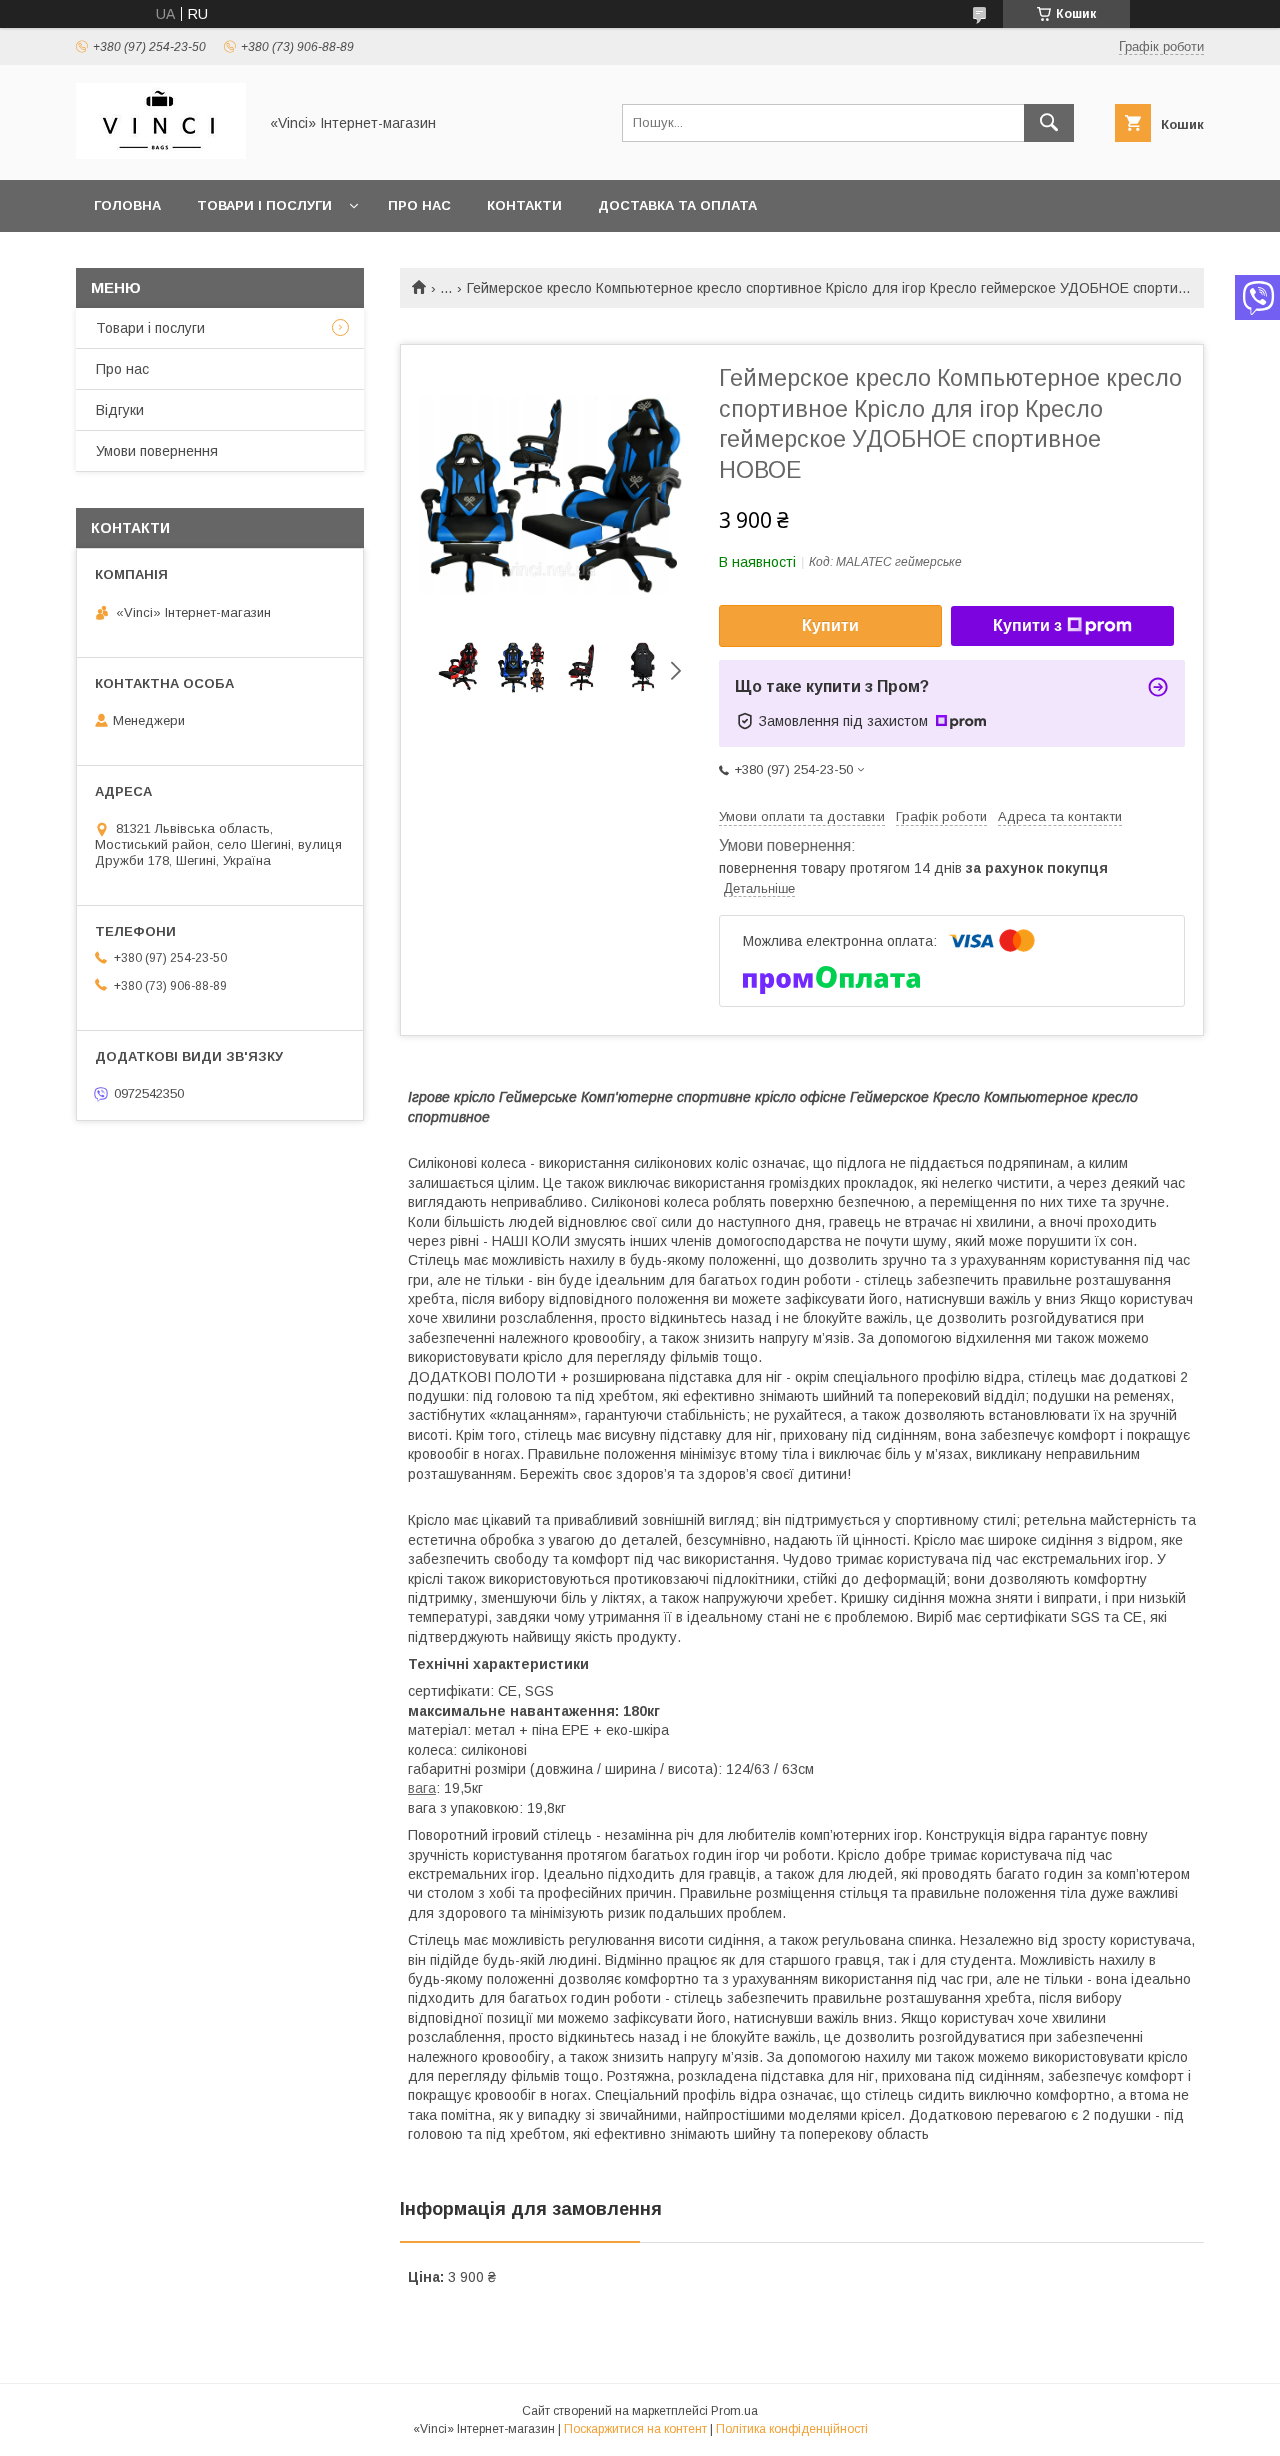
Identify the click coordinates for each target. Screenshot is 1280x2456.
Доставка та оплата (677, 205)
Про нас (419, 205)
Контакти (524, 205)
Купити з (1027, 625)
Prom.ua (734, 2411)
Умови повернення (157, 451)
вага (422, 1788)
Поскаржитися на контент (635, 2429)
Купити (830, 625)
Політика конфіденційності (792, 2429)
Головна (127, 205)
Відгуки (120, 410)
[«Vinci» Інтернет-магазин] (161, 154)
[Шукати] (1049, 123)
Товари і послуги (264, 205)
